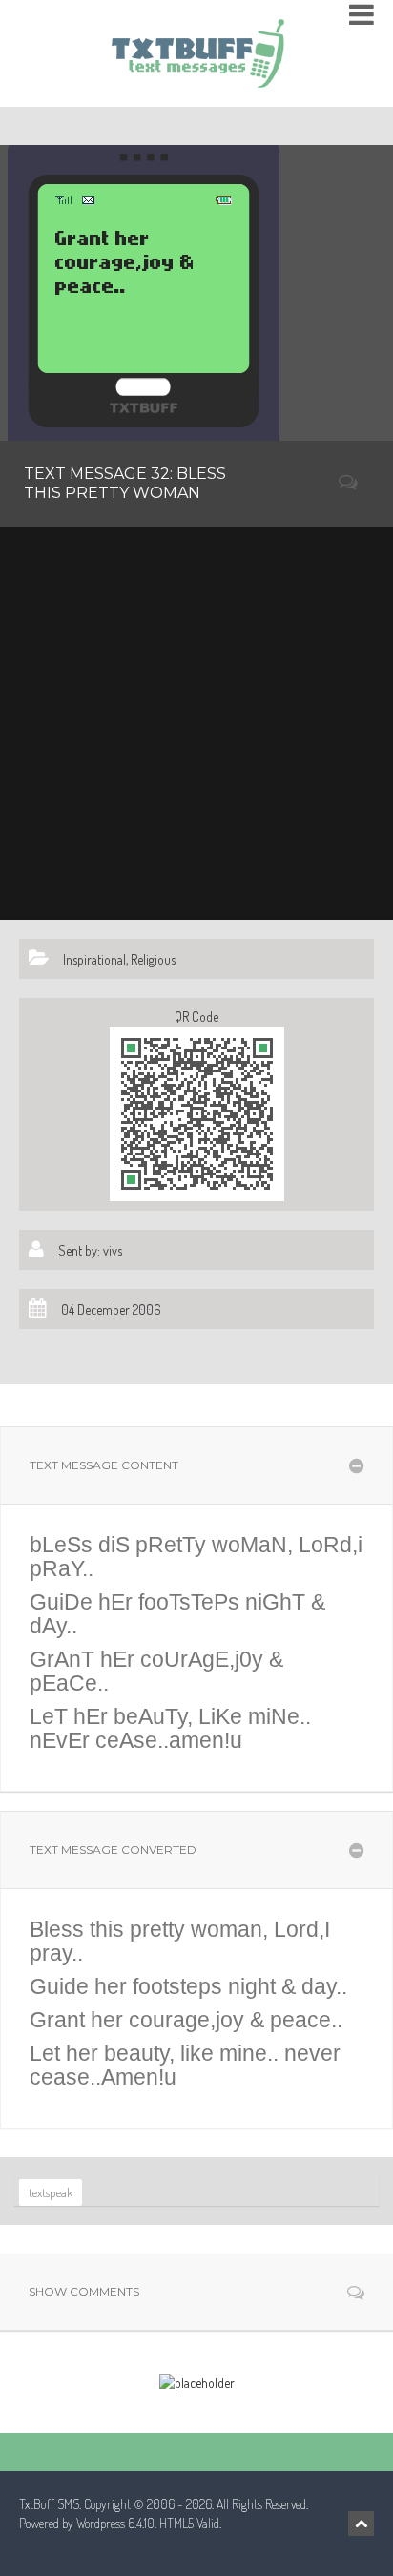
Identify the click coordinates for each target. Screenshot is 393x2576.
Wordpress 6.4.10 (115, 2523)
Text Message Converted (113, 1849)
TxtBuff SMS (49, 2504)
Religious (153, 959)
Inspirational (94, 959)
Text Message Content (104, 1465)
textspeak (51, 2192)
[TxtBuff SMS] (197, 47)
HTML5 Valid (189, 2523)
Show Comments (84, 2291)
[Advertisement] (196, 723)
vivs (113, 1250)
